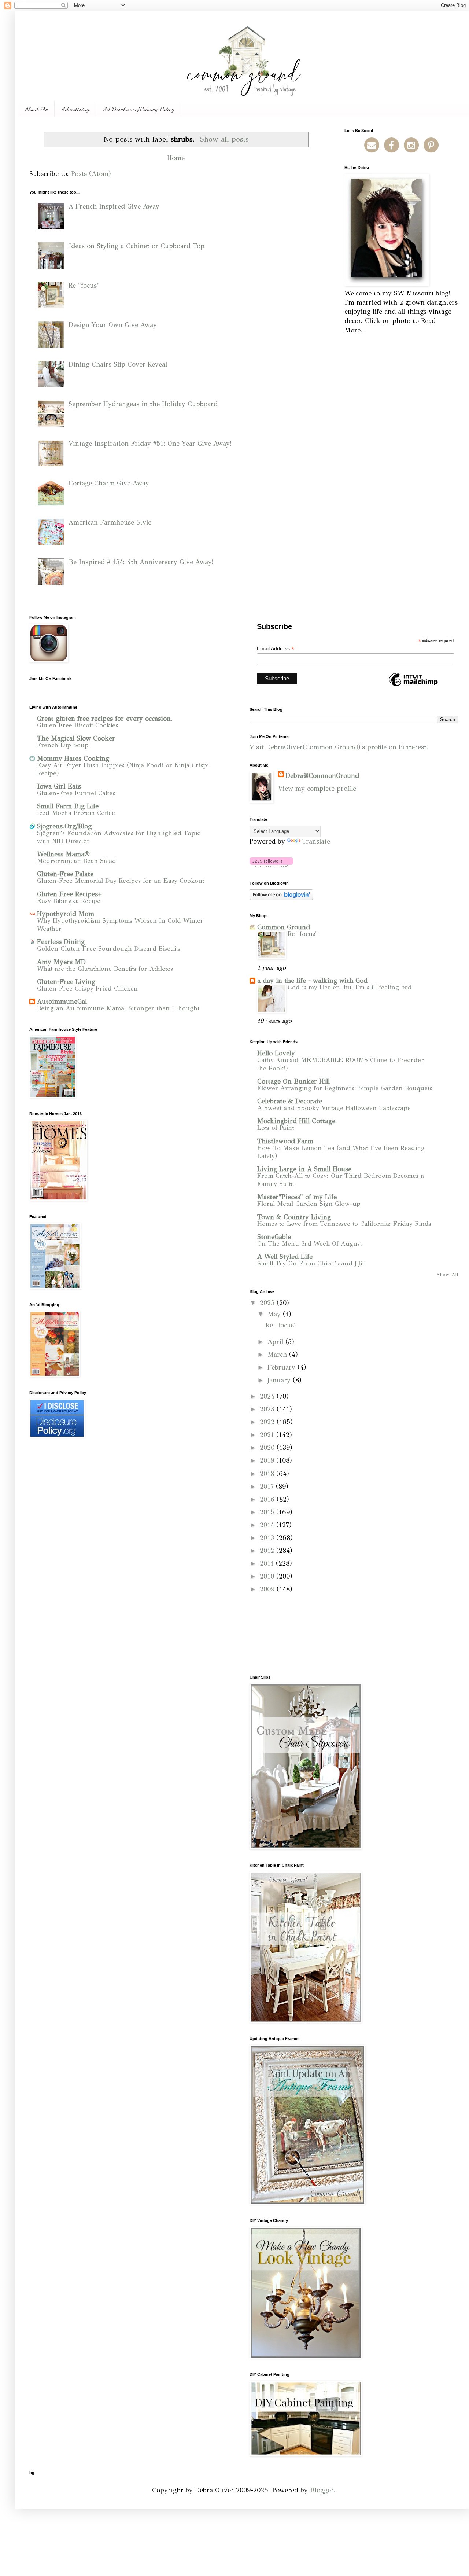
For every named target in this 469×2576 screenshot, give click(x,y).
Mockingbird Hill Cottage (296, 1121)
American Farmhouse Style (110, 522)
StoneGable (274, 1237)
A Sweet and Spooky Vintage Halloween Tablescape (334, 1108)
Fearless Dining (61, 942)
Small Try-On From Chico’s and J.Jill (311, 1263)
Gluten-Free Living (66, 982)
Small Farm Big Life (68, 806)
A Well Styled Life (285, 1257)
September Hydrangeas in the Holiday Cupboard (143, 404)
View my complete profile (317, 789)
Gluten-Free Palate (65, 874)
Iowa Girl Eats (59, 786)
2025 (268, 1303)
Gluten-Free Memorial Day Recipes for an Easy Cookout (121, 881)
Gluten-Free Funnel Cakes (76, 793)
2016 (268, 1499)
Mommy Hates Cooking (73, 758)
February (282, 1367)
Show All (447, 1274)
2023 (268, 1409)
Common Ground (284, 927)
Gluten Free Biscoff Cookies (77, 725)
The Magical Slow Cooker (76, 738)
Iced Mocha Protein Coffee (76, 813)
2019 (268, 1460)
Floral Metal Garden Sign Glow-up (309, 1204)
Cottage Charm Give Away (109, 483)
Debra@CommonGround (322, 776)
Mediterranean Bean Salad (77, 861)
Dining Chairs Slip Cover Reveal (118, 364)
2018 (268, 1474)
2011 (268, 1563)
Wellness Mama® (63, 854)
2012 (268, 1551)
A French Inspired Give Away (114, 206)
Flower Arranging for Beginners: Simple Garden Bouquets (345, 1088)
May (275, 1314)
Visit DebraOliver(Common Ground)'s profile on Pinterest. (339, 747)
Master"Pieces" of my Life (297, 1197)
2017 (268, 1487)
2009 (268, 1589)
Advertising (75, 109)
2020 (268, 1448)
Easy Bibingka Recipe (69, 901)
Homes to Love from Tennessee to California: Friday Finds (344, 1224)
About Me (36, 109)
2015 (268, 1512)
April (276, 1342)
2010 (268, 1576)
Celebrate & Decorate (290, 1101)
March (278, 1355)
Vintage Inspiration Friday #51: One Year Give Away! (150, 444)
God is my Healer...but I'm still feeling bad (350, 987)
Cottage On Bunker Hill (293, 1081)
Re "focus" (84, 286)
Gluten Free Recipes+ (69, 894)
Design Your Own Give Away (113, 325)
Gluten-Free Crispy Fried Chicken (87, 988)
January (280, 1380)
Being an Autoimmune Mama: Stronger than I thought (118, 1008)
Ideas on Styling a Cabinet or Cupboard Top (136, 246)
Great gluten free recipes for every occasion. (105, 719)
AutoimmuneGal (62, 1002)
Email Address (276, 649)
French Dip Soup (63, 745)
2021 (268, 1435)
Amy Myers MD (61, 962)
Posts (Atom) (91, 174)
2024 (268, 1396)
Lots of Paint (276, 1128)
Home (176, 158)
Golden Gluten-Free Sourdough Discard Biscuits (109, 949)
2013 (268, 1538)
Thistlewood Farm (285, 1141)
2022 (268, 1422)
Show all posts (224, 139)
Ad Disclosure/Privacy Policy (139, 109)
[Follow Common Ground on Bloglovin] (271, 865)
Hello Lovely (276, 1053)
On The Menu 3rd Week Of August (309, 1244)
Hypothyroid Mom (66, 914)
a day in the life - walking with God (312, 981)
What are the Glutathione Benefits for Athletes (105, 969)
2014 (268, 1525)
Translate (316, 841)
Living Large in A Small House (304, 1169)
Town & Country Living (294, 1217)
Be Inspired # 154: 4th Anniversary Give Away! (141, 562)
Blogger (322, 2490)
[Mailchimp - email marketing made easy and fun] (413, 686)
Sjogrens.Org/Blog (64, 826)
